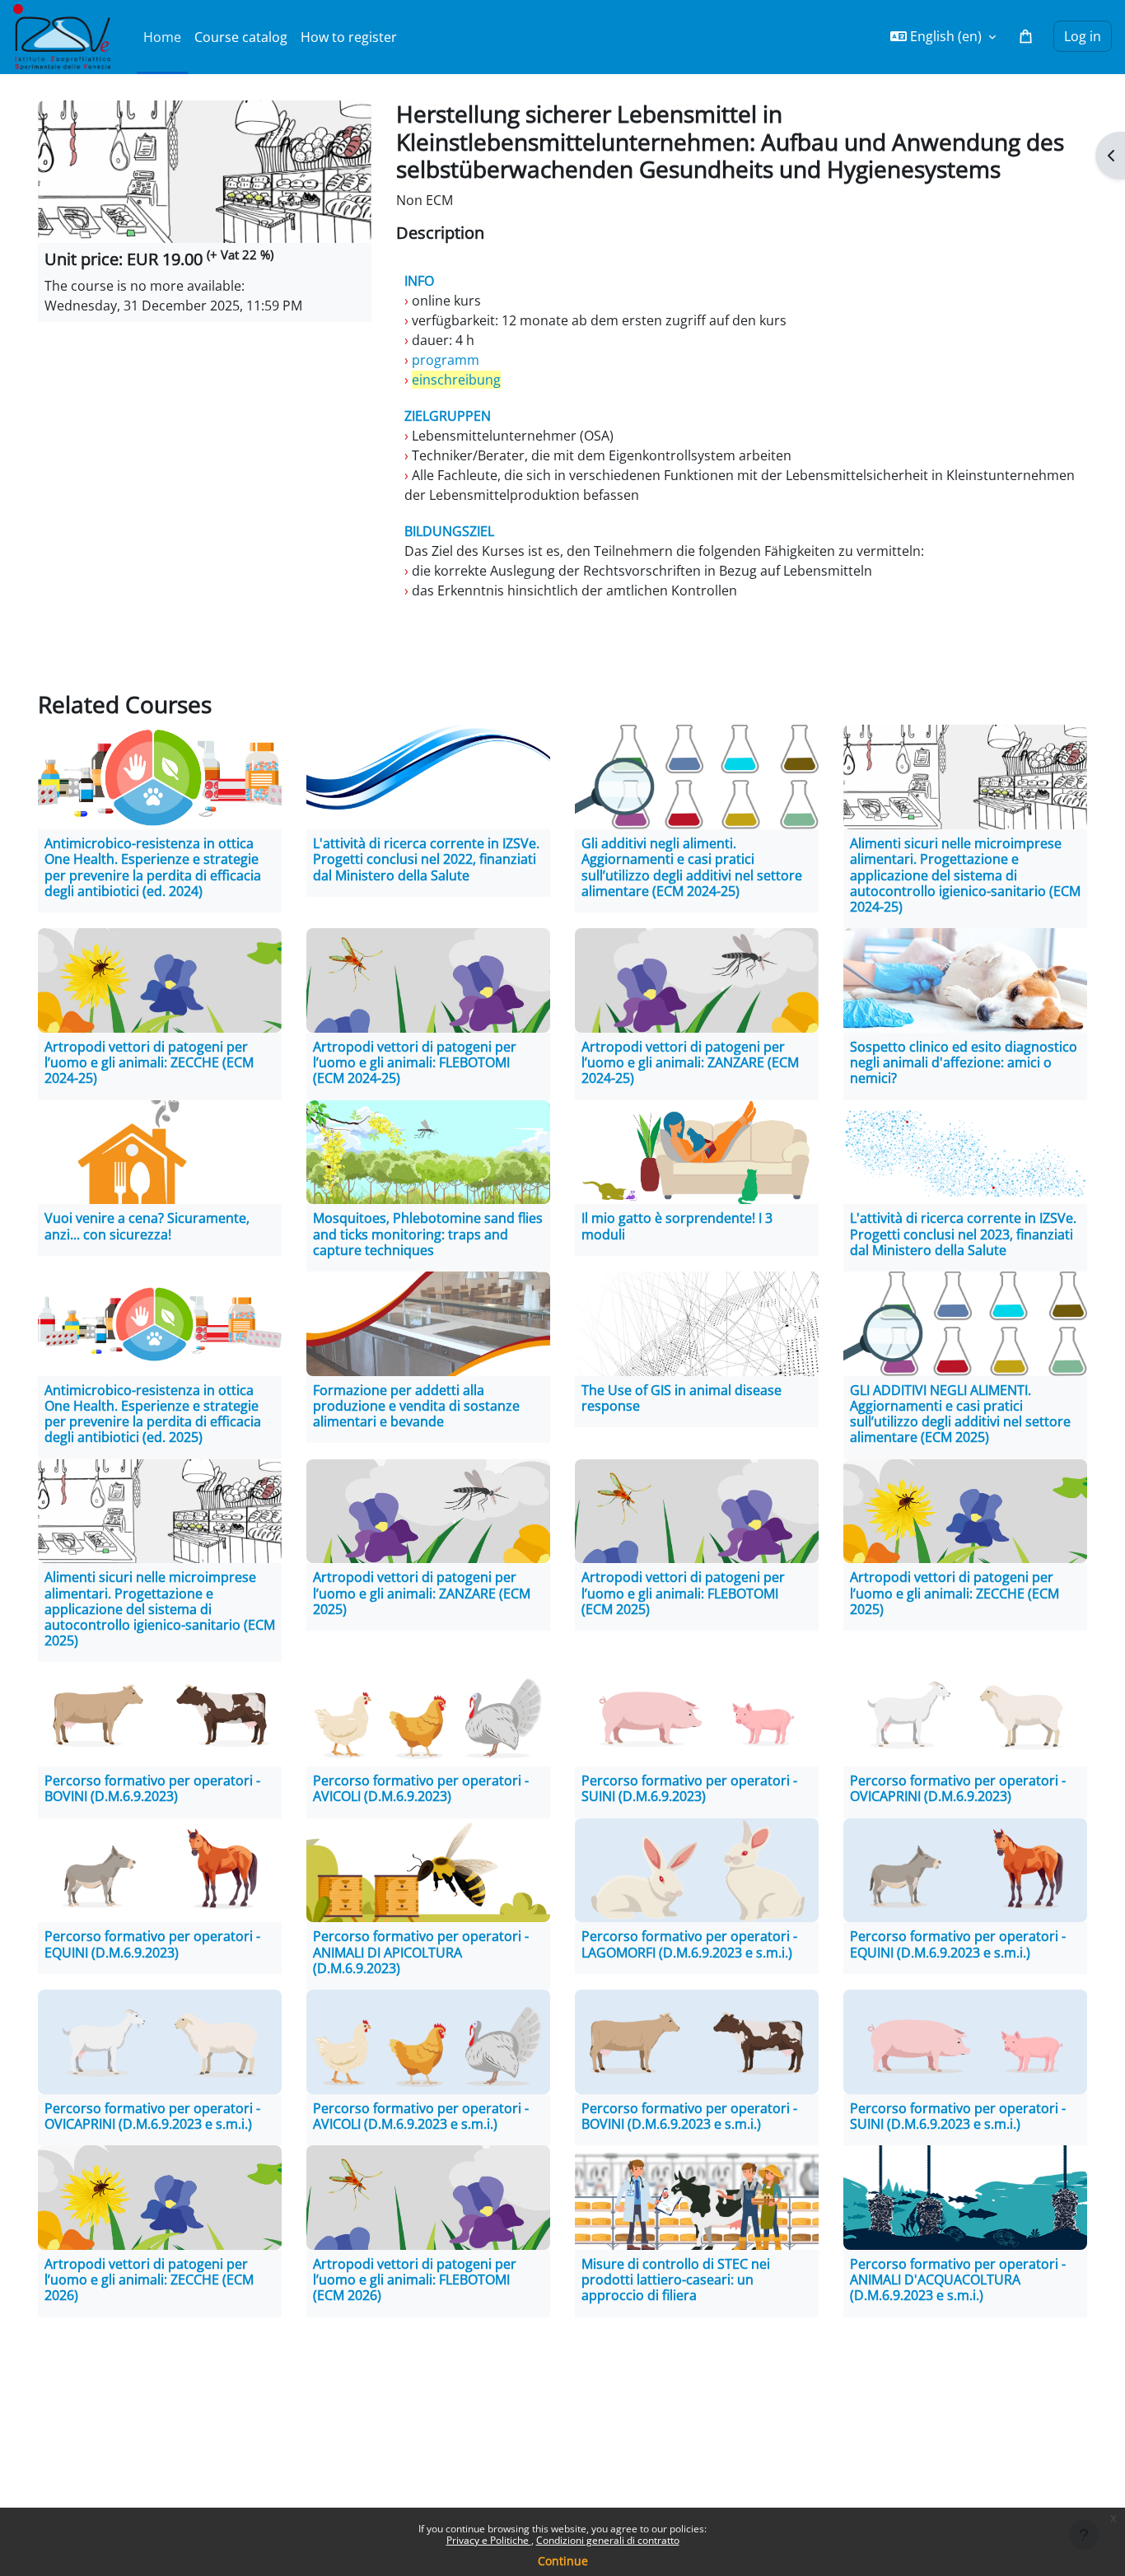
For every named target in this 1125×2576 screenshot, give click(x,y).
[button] (943, 36)
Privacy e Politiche (489, 2540)
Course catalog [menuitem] (241, 37)
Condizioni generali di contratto (608, 2540)
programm (444, 360)
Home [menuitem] (162, 37)
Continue (563, 2561)
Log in (1083, 36)
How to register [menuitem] (349, 37)
